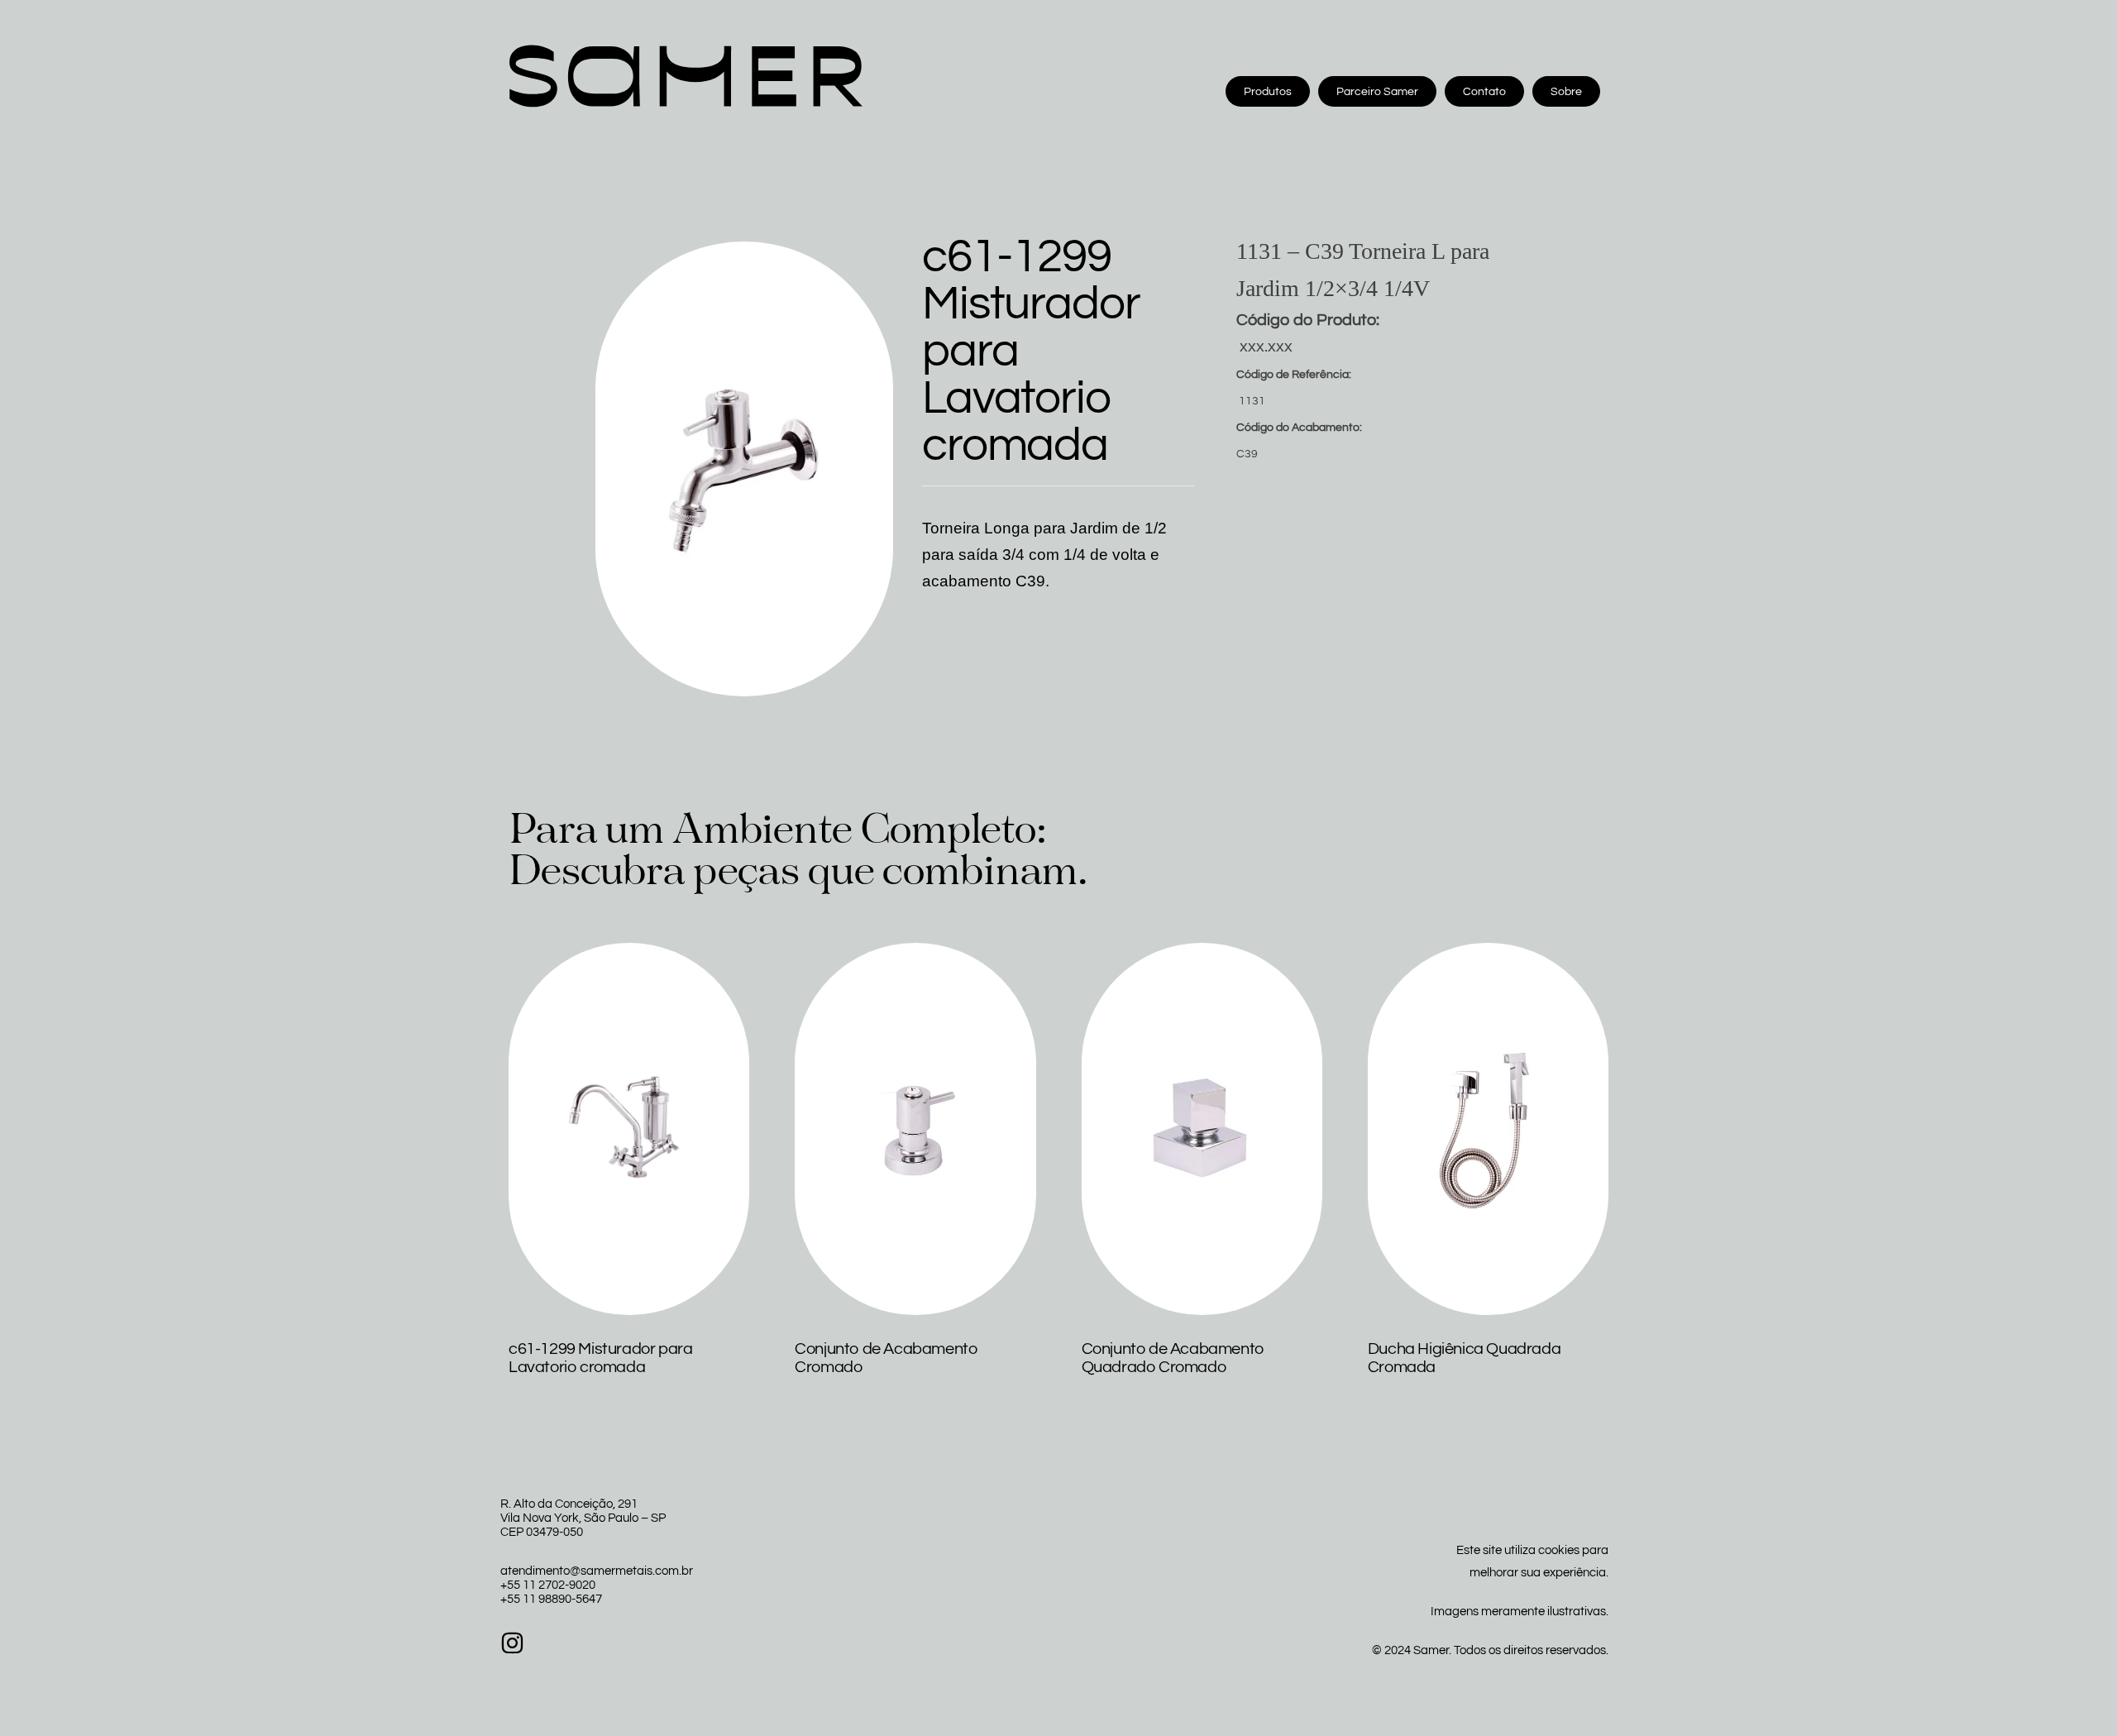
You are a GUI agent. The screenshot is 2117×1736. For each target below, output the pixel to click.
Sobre (1566, 92)
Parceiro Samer (1377, 92)
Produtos (1268, 92)
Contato (1484, 92)
